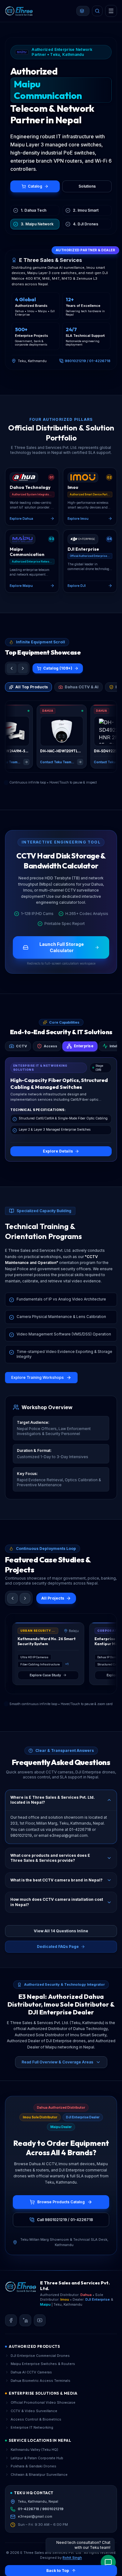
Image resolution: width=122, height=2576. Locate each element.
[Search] (97, 11)
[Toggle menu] (111, 11)
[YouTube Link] (40, 2320)
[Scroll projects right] (25, 1598)
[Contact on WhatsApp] (108, 2562)
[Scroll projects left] (13, 1598)
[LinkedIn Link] (25, 2320)
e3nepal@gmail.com (35, 2516)
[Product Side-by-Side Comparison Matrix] (83, 11)
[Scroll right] (23, 668)
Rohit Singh (72, 2558)
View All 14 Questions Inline (61, 1931)
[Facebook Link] (11, 2320)
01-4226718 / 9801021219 (41, 2509)
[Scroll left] (12, 668)
